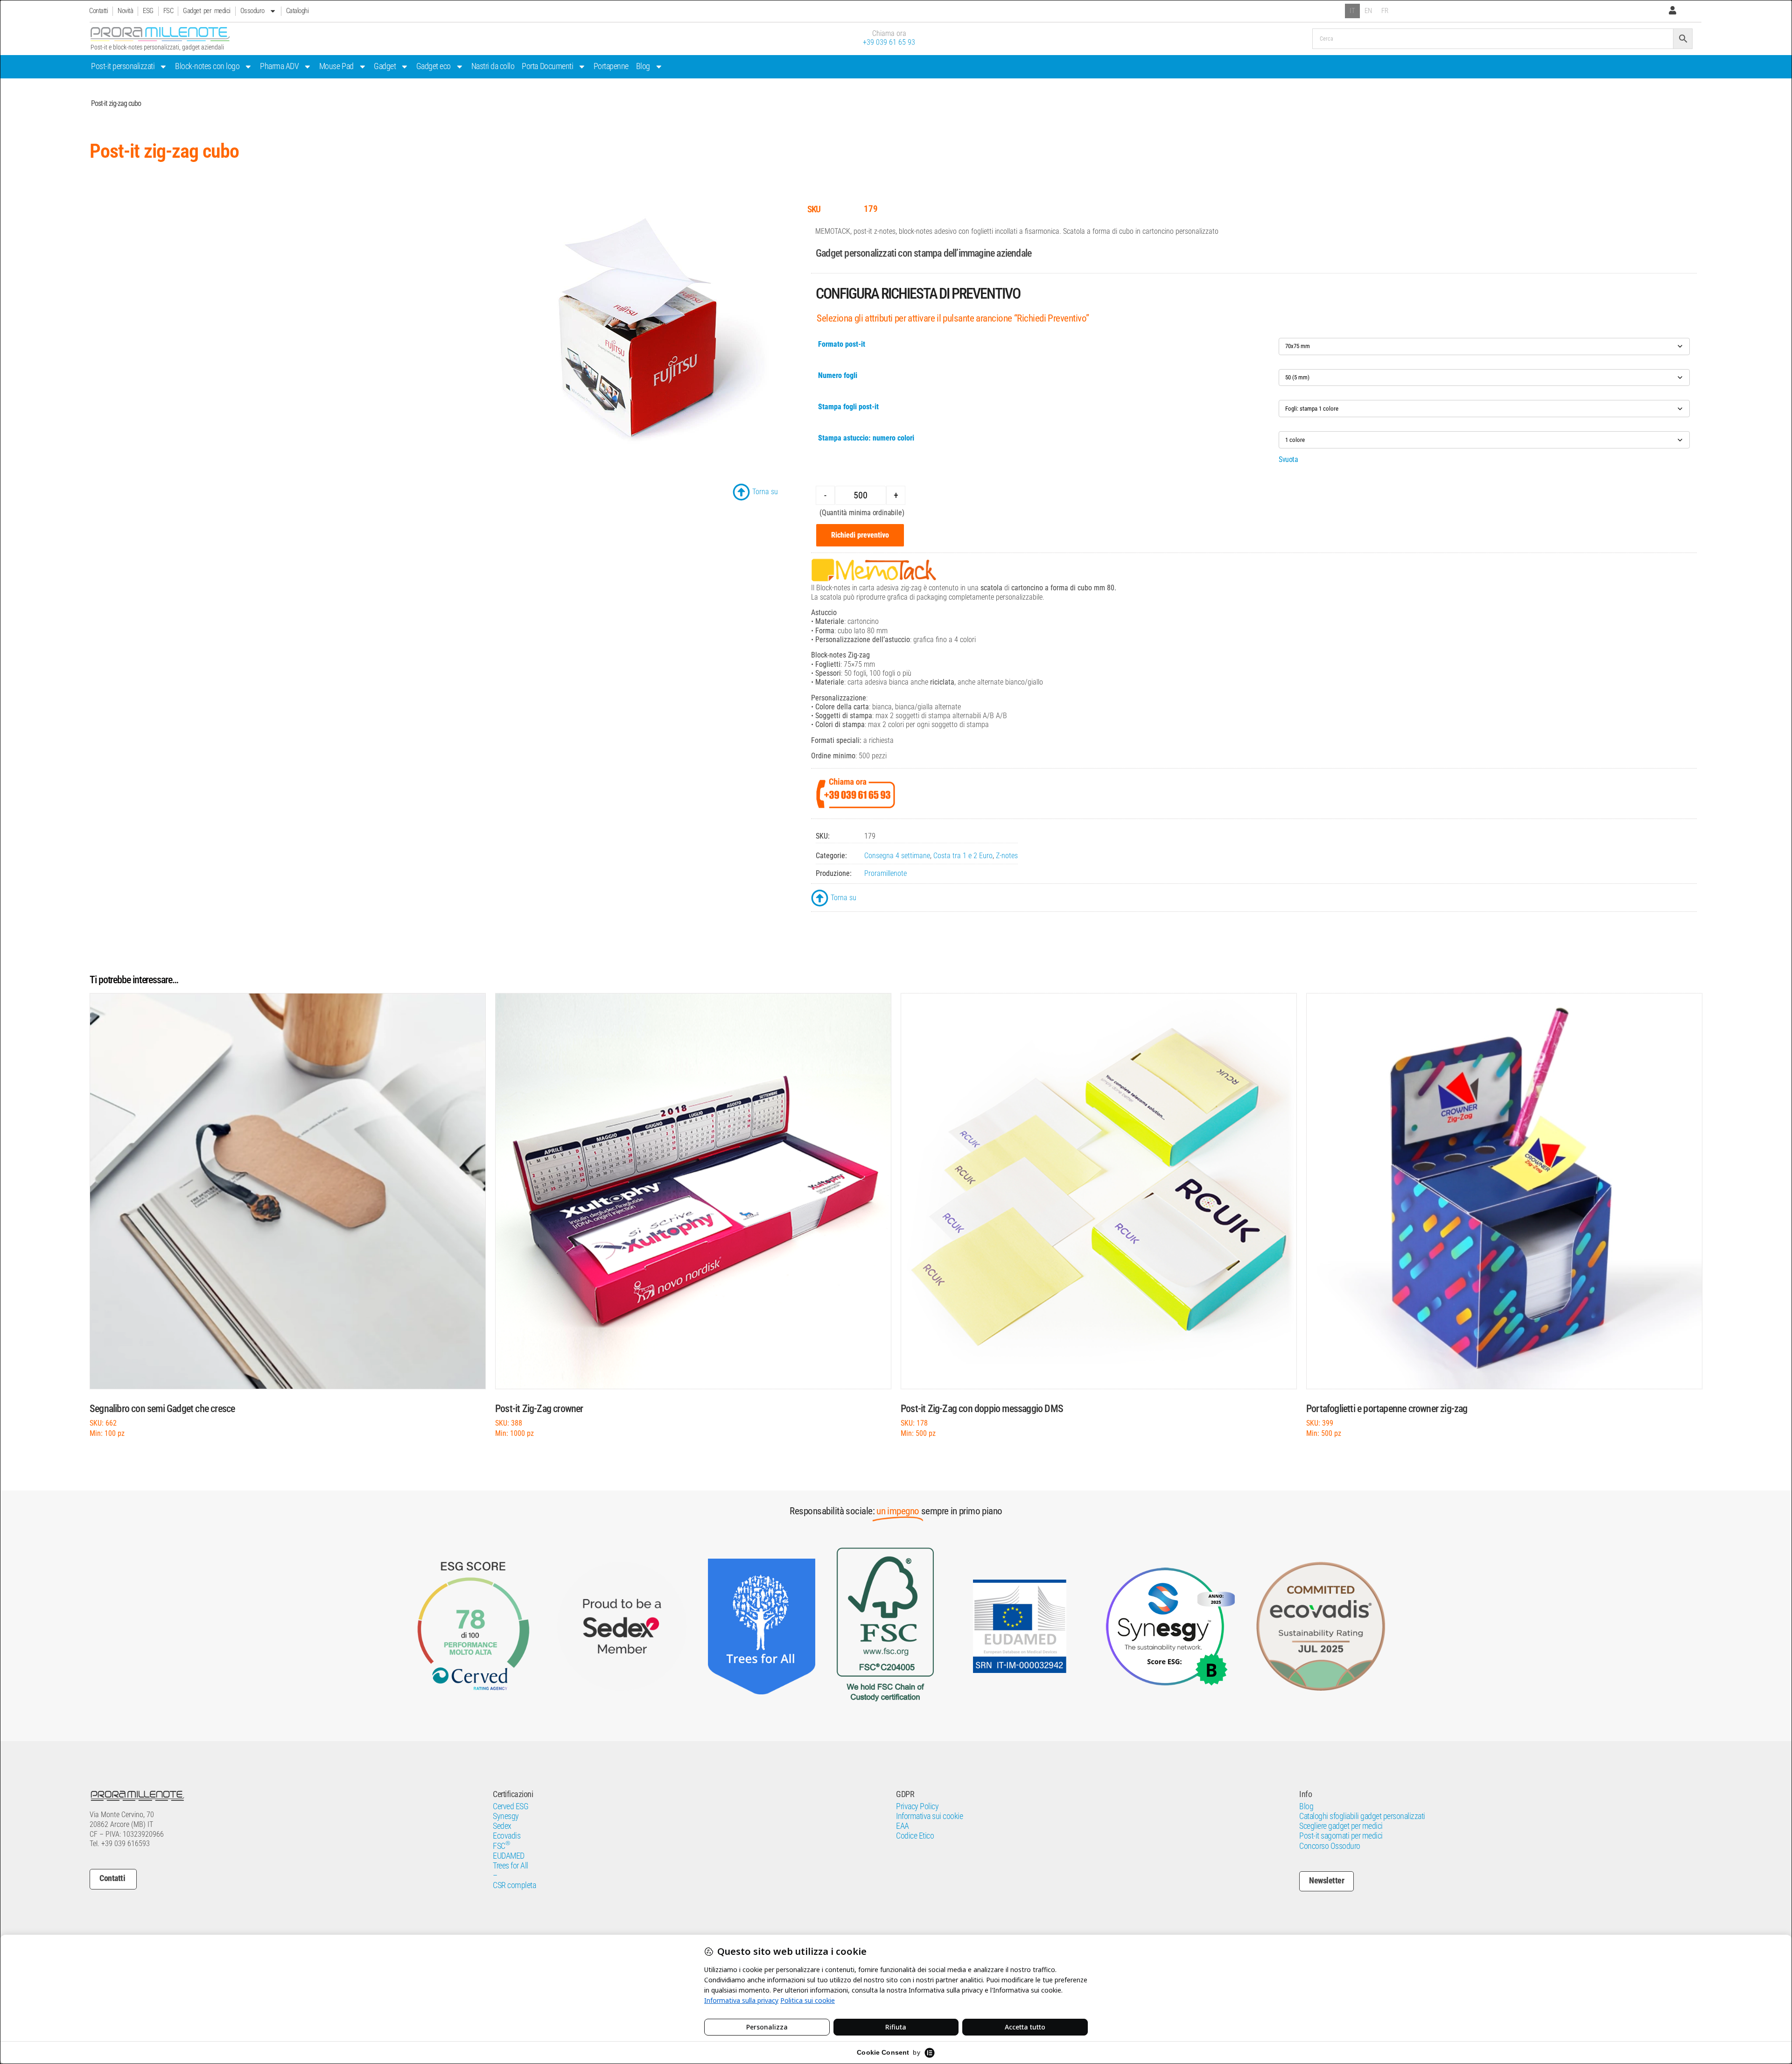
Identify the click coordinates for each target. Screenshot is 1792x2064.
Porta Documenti (547, 66)
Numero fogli (838, 375)
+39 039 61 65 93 (889, 42)
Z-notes (1007, 856)
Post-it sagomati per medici (1341, 1836)
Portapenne (611, 66)
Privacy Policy (917, 1806)
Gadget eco (434, 66)
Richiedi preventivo (860, 535)
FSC (168, 11)
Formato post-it (842, 344)
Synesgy (506, 1816)
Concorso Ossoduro (1330, 1846)
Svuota (1288, 459)
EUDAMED (509, 1856)
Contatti (98, 11)
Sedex (502, 1826)
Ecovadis (507, 1836)
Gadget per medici (207, 11)
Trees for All (511, 1866)
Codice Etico (915, 1836)
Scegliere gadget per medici (1341, 1826)
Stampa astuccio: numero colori (866, 438)
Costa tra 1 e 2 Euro (963, 856)
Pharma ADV (279, 66)
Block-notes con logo (207, 66)
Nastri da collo (493, 66)
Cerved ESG (511, 1806)
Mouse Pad (336, 66)
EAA (903, 1826)
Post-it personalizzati (123, 66)
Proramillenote (885, 873)
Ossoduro (252, 11)
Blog (643, 66)
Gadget (385, 66)
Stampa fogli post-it (848, 407)
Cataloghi (297, 11)
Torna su (765, 492)
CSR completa (514, 1885)
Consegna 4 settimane (897, 856)
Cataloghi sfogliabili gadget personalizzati (1362, 1816)
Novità (125, 11)
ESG (148, 11)
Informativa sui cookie (929, 1816)
